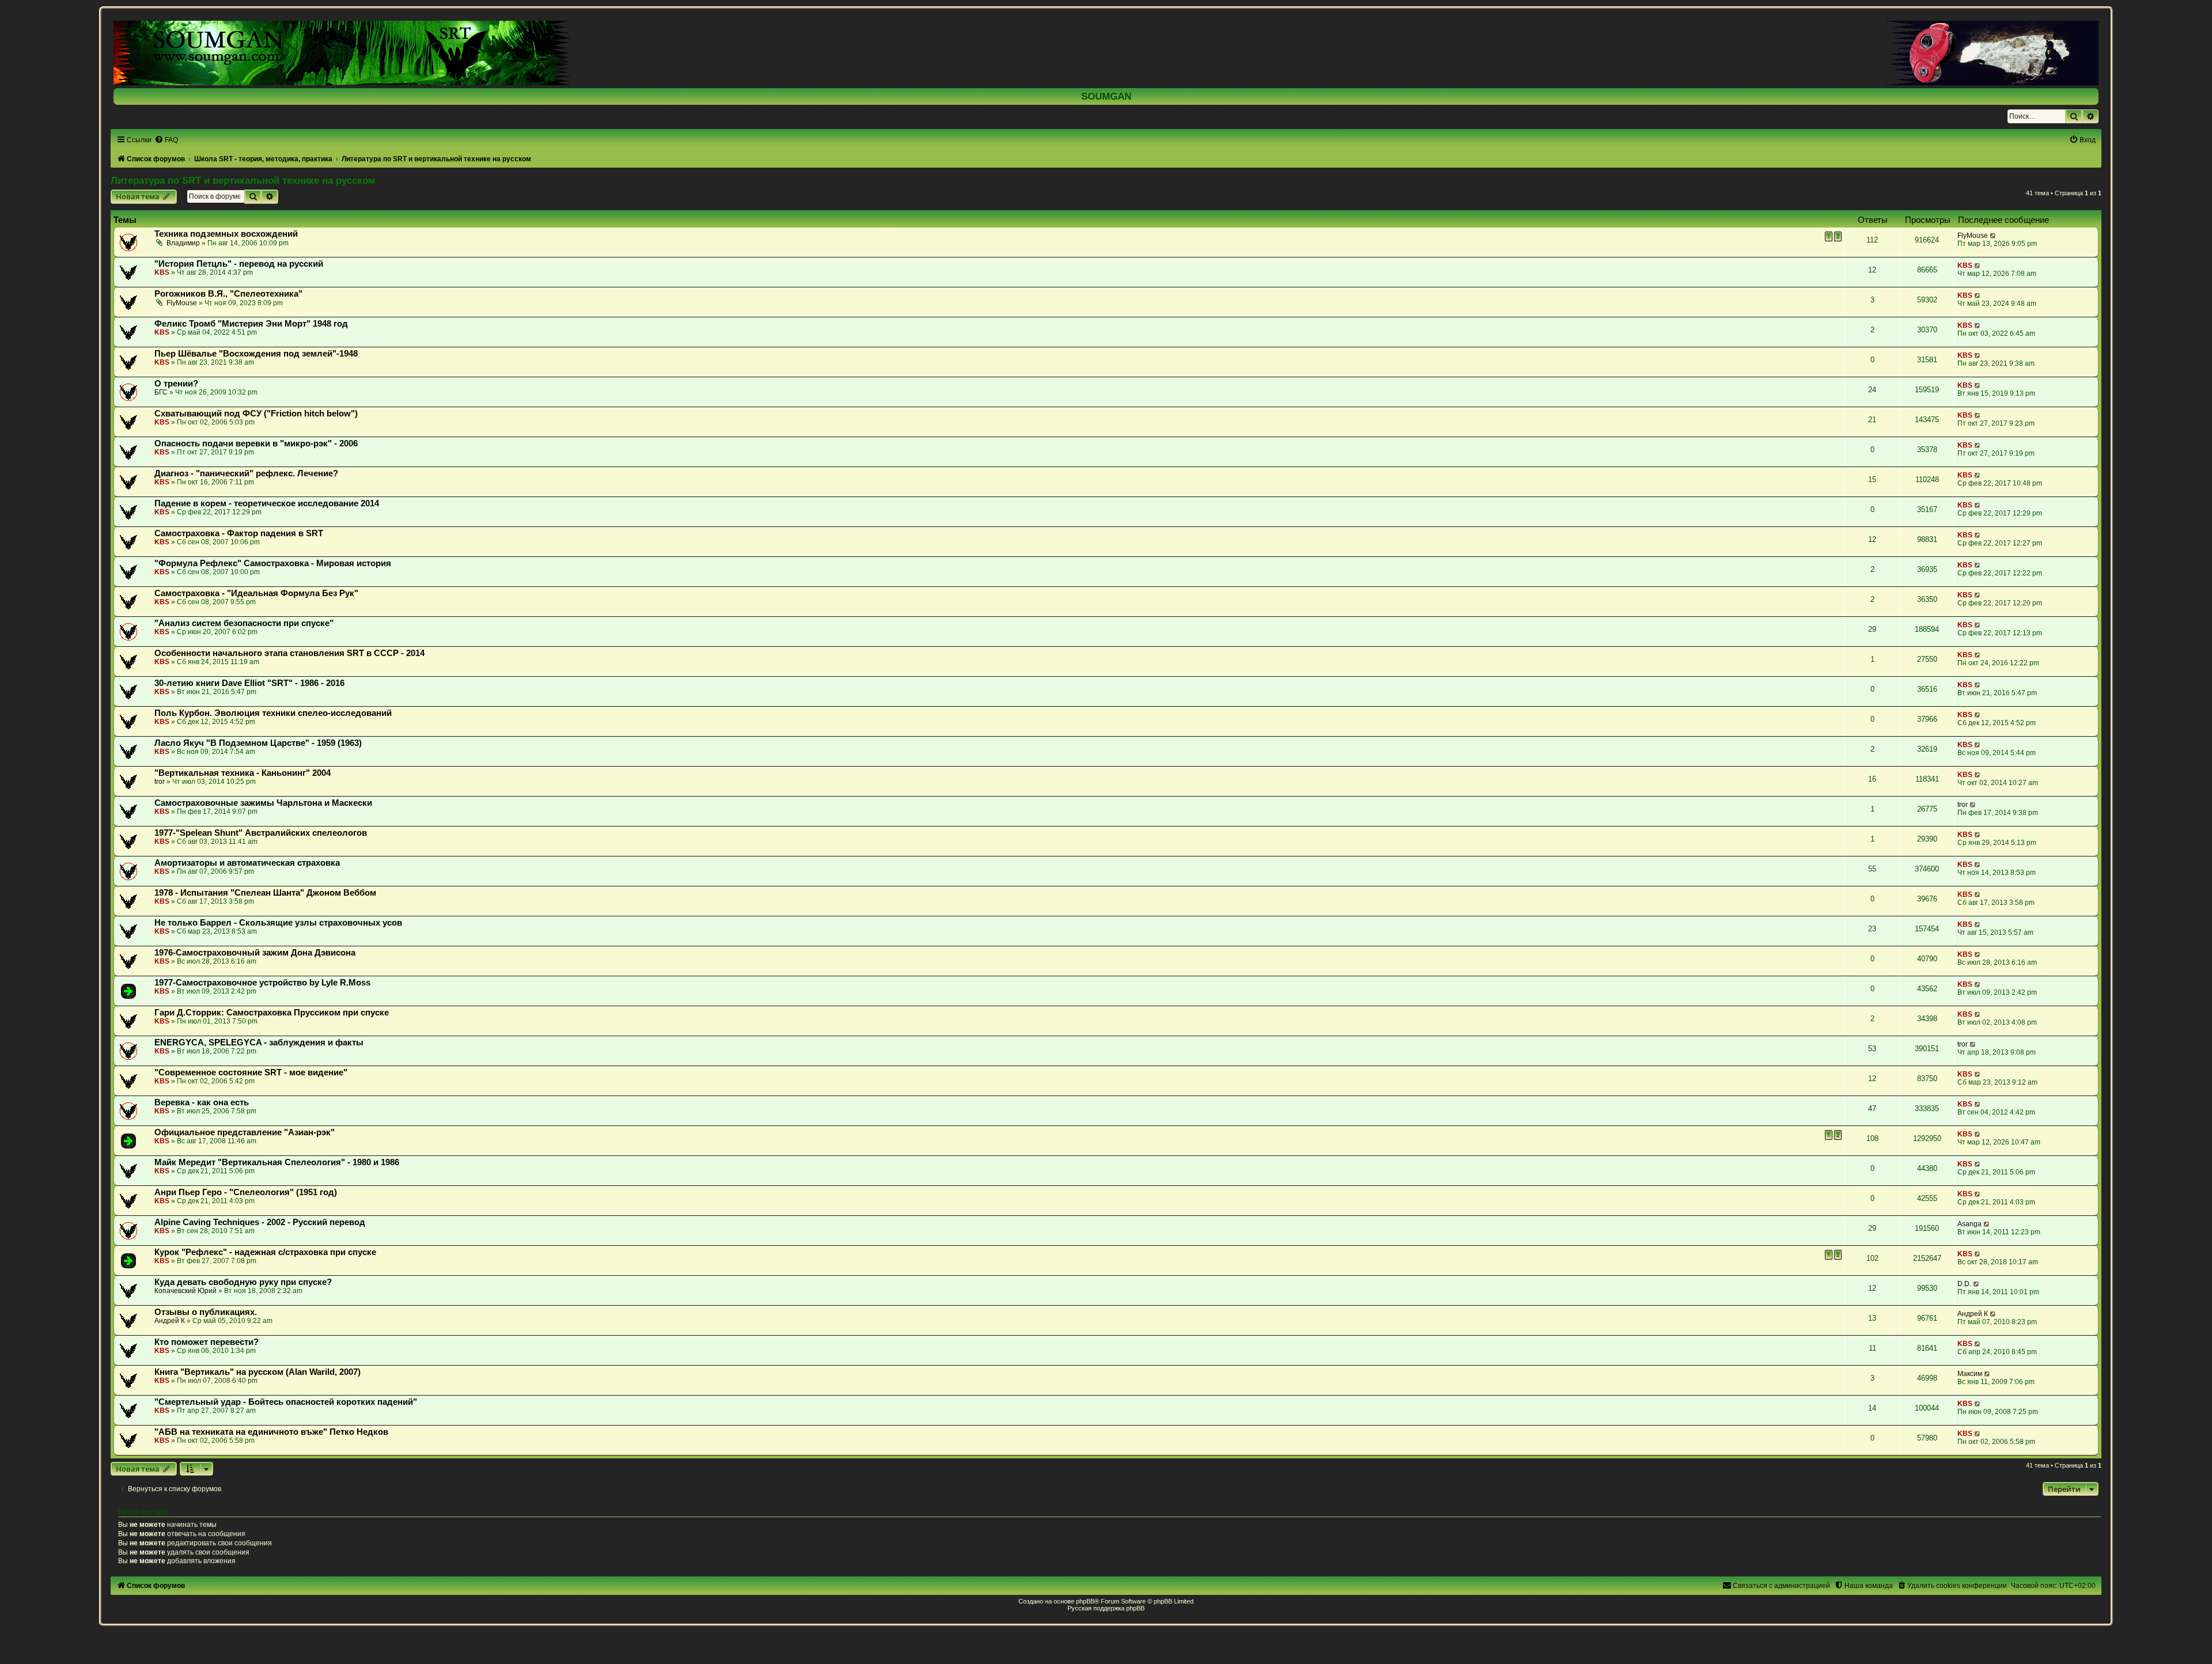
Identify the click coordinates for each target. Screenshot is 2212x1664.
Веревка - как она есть (202, 1102)
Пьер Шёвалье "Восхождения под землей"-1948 (256, 354)
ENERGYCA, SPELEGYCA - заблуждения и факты (259, 1043)
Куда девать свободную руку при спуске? (243, 1282)
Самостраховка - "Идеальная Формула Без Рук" (256, 593)
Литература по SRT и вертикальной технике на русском (243, 180)
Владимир (183, 243)
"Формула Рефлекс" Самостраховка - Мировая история (273, 563)
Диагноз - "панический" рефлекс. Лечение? (246, 473)
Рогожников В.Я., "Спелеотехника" (228, 294)
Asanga (1969, 1224)
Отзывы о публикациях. (206, 1312)
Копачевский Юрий (185, 1291)
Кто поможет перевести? (207, 1342)
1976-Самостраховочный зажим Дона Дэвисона (255, 953)
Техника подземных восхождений (226, 234)
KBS (162, 272)
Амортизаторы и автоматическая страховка (247, 863)
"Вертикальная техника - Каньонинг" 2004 (243, 773)
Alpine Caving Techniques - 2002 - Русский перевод (260, 1222)
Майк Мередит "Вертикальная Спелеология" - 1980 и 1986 (277, 1162)
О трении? (176, 384)
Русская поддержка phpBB (1106, 1608)
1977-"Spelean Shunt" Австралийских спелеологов (261, 833)
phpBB (1085, 1601)
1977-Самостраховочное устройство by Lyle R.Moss (262, 983)
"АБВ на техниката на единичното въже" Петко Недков (271, 1432)
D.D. (1964, 1284)
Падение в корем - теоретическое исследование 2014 (267, 503)
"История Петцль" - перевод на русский (239, 264)
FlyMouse (1973, 236)
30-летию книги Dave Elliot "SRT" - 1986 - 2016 (249, 683)
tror (160, 782)
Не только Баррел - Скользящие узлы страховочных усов (278, 923)
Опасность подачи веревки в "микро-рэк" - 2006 (256, 444)
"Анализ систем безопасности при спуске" (244, 623)
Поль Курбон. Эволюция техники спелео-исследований (273, 713)
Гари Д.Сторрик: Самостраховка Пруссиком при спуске (272, 1013)
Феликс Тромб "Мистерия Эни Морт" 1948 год (251, 324)
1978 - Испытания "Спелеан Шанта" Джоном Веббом (265, 893)
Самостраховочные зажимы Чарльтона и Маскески (263, 803)
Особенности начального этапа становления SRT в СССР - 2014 (289, 653)
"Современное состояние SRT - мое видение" (251, 1072)
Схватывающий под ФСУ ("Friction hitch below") (256, 414)
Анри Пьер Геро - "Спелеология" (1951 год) (246, 1192)
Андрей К (170, 1321)
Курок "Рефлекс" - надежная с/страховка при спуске (265, 1252)
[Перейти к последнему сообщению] (1993, 236)
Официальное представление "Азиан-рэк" (245, 1132)
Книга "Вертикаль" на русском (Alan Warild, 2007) (257, 1372)
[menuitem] (166, 140)
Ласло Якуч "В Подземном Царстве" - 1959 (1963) (258, 743)
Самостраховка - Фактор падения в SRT (239, 533)
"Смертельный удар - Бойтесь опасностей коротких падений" (286, 1402)
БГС (161, 392)
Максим (1970, 1374)
